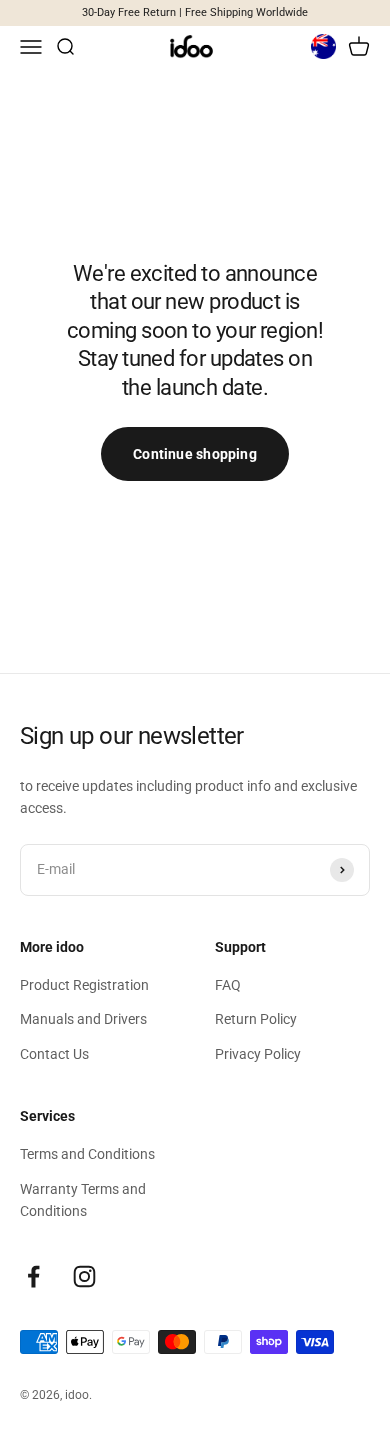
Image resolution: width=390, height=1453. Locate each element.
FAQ (228, 985)
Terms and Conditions (87, 1154)
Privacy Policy (258, 1054)
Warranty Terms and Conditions (83, 1200)
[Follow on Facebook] (33, 1276)
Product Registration (84, 985)
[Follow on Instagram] (84, 1276)
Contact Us (54, 1054)
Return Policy (256, 1019)
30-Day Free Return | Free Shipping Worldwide (195, 12)
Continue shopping (195, 454)
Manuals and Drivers (83, 1019)
